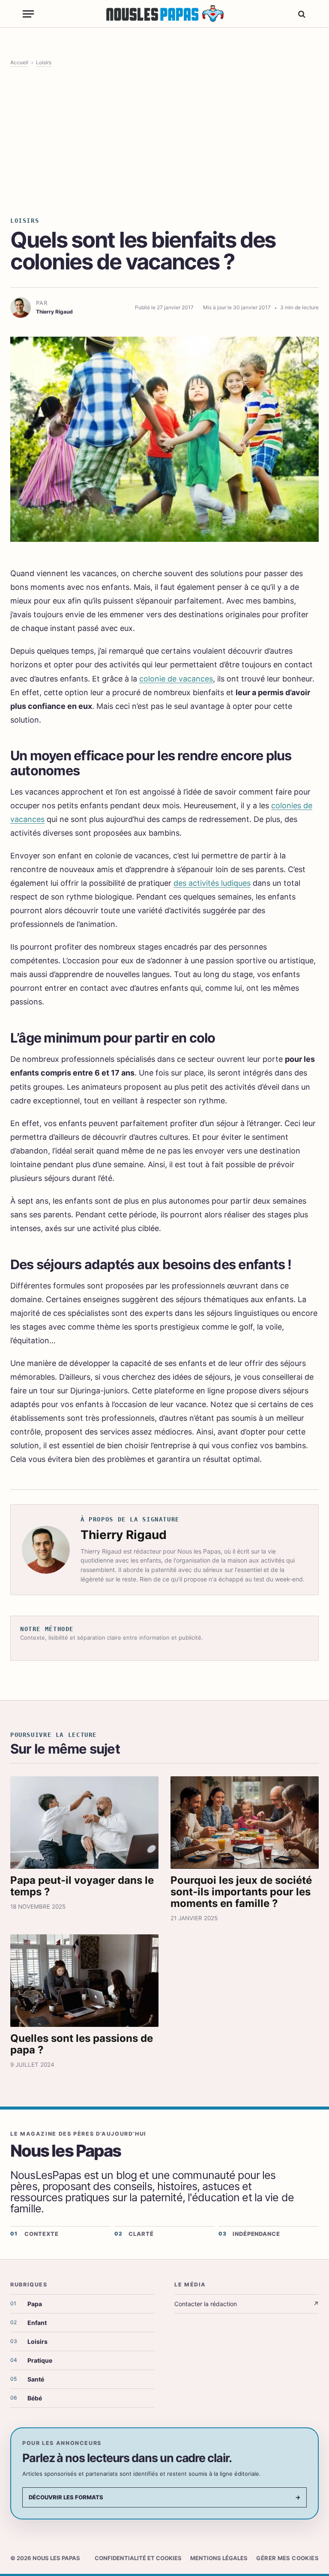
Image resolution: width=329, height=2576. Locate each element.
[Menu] (28, 14)
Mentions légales (219, 2558)
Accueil (19, 62)
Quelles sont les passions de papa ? (82, 2044)
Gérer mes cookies (287, 2558)
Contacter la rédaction (247, 2304)
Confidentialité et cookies (138, 2558)
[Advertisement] (164, 141)
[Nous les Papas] (164, 14)
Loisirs (44, 62)
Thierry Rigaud (124, 1535)
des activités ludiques (212, 883)
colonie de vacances (176, 679)
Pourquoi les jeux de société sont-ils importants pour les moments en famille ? (241, 1892)
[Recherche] (301, 14)
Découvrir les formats (164, 2497)
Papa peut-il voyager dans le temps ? (82, 1886)
